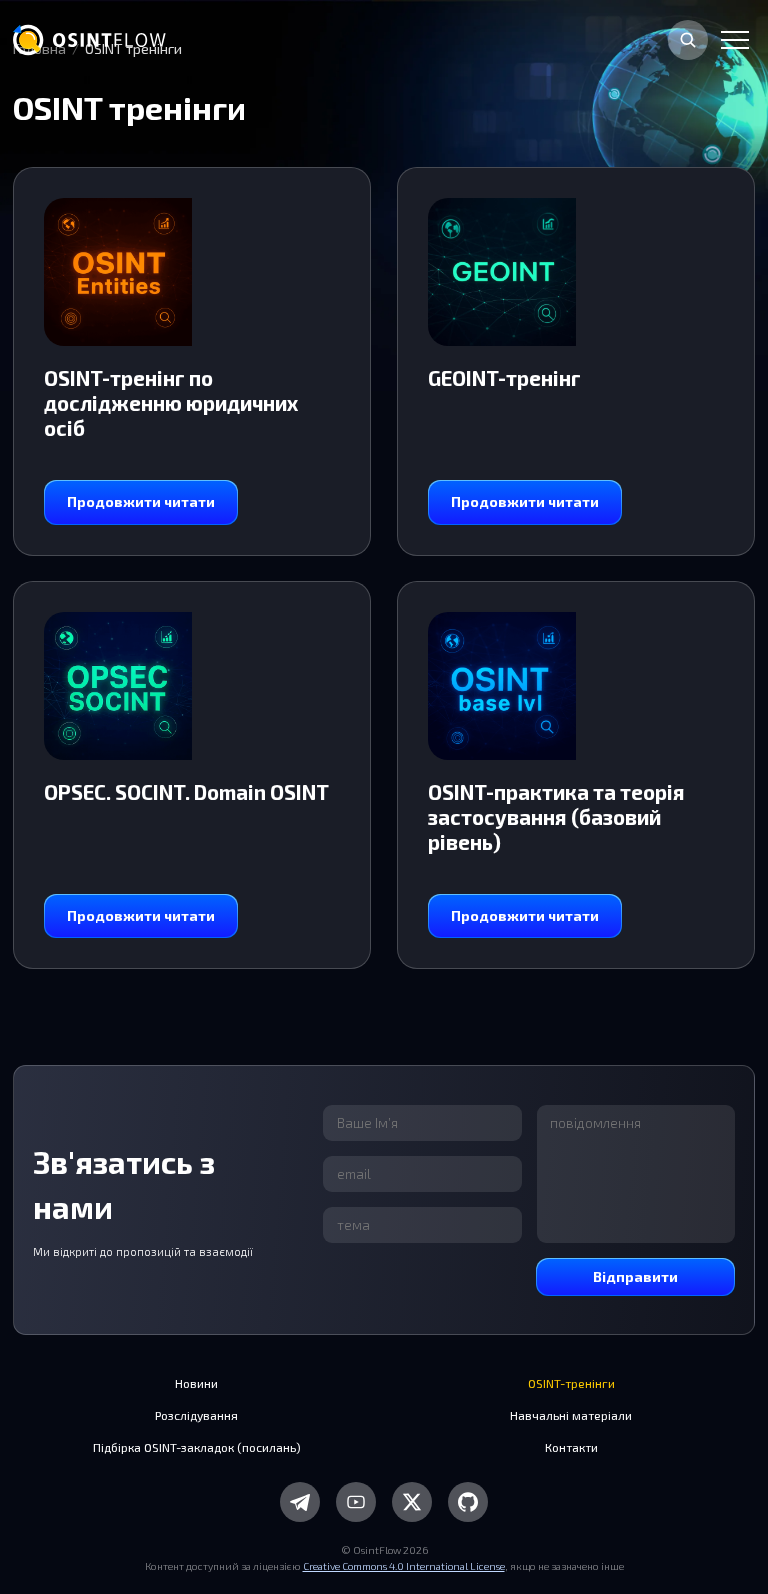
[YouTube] (356, 1502)
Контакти (571, 1447)
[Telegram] (300, 1502)
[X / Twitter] (412, 1502)
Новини (196, 1383)
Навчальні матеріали (571, 1415)
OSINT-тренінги (571, 1383)
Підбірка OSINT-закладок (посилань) (197, 1447)
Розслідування (196, 1415)
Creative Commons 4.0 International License (404, 1566)
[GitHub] (468, 1502)
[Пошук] (688, 40)
